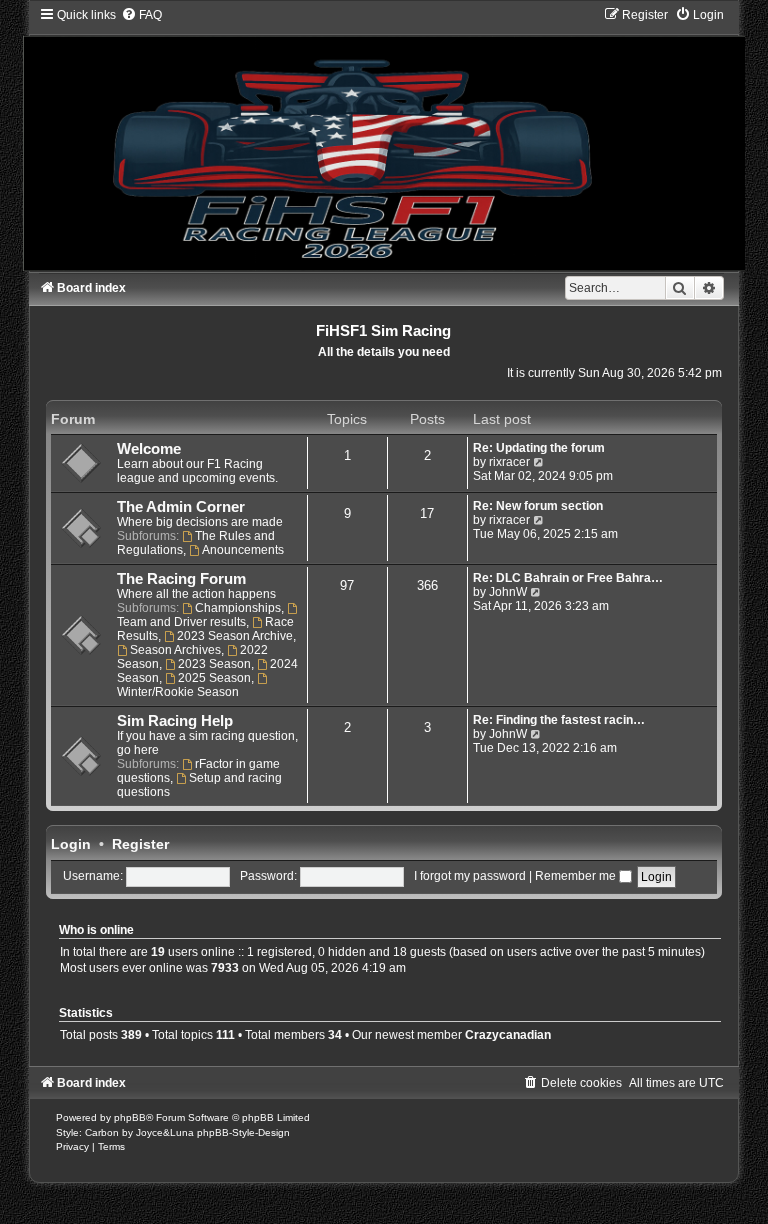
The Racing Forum (181, 579)
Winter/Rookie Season (178, 692)
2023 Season (214, 664)
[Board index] (384, 138)
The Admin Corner (181, 507)
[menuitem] (141, 15)
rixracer (509, 462)
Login (71, 844)
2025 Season (214, 678)
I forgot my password (470, 876)
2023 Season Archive (235, 636)
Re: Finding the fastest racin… (559, 720)
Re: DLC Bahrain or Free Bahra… (568, 578)
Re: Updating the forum (539, 448)
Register (140, 844)
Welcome (149, 449)
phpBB (130, 1117)
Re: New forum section (538, 506)
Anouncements (243, 550)
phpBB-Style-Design (243, 1132)
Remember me (577, 876)
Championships (238, 608)
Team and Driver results (181, 622)
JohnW (508, 592)
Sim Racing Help (175, 721)
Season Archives (175, 650)
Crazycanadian (508, 1035)
